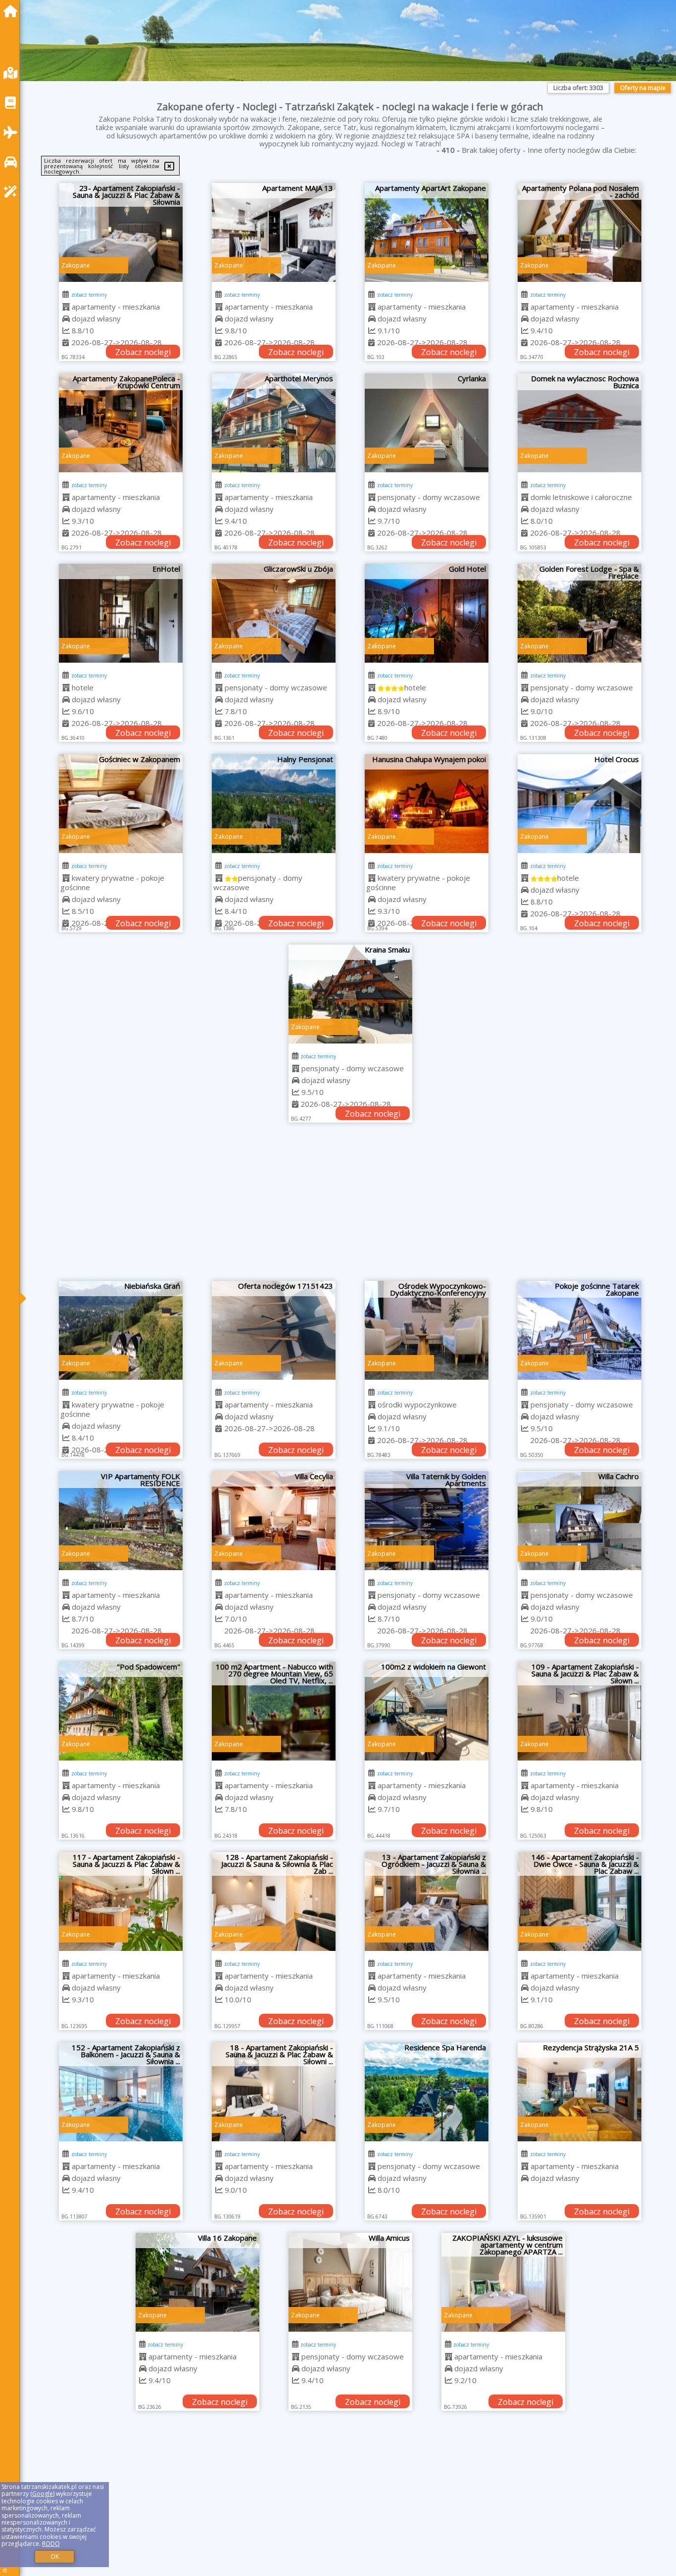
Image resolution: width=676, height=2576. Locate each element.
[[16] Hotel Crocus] (579, 804)
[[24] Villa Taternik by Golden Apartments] (427, 1521)
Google (43, 2494)
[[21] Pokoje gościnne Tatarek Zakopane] (579, 1330)
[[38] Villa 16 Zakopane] (121, 2282)
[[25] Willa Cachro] (579, 1521)
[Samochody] (13, 162)
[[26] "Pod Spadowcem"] (121, 1711)
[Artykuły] (13, 103)
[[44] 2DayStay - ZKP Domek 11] (427, 2473)
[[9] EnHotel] (121, 613)
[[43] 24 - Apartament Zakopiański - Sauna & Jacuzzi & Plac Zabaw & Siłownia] (274, 2473)
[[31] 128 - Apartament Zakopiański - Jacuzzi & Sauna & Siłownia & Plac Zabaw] (274, 1901)
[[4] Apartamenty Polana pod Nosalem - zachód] (579, 232)
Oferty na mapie (643, 88)
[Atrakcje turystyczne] (13, 192)
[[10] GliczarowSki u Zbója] (274, 613)
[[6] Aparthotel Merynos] (274, 423)
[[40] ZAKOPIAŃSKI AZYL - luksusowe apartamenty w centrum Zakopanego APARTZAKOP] (427, 2282)
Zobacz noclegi (143, 352)
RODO (51, 2544)
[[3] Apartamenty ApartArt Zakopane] (427, 232)
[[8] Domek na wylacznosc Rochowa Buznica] (579, 423)
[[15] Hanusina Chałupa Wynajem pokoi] (427, 804)
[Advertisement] (350, 1207)
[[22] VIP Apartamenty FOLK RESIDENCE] (121, 1521)
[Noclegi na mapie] (13, 73)
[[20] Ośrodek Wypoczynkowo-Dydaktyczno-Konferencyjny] (427, 1330)
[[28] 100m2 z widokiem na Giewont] (427, 1711)
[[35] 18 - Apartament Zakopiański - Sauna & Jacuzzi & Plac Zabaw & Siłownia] (274, 2092)
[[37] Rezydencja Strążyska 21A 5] (579, 2092)
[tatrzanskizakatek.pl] (13, 11)
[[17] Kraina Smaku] (350, 994)
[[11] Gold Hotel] (427, 613)
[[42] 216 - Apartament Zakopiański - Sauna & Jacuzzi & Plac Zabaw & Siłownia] (121, 2473)
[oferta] (66, 307)
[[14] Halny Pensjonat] (274, 804)
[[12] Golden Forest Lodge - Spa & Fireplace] (579, 613)
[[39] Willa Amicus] (274, 2282)
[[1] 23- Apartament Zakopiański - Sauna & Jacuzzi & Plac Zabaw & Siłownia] (121, 232)
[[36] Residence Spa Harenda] (427, 2092)
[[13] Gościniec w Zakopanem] (121, 804)
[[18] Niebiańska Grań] (121, 1330)
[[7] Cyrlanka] (427, 423)
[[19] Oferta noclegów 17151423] (274, 1330)
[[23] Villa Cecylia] (274, 1521)
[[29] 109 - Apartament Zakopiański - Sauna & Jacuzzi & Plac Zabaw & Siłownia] (579, 1711)
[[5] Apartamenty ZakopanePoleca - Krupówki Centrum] (121, 423)
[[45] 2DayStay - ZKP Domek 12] (579, 2473)
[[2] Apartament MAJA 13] (274, 232)
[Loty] (13, 132)
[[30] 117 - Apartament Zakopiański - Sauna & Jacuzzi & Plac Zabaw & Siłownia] (121, 1901)
